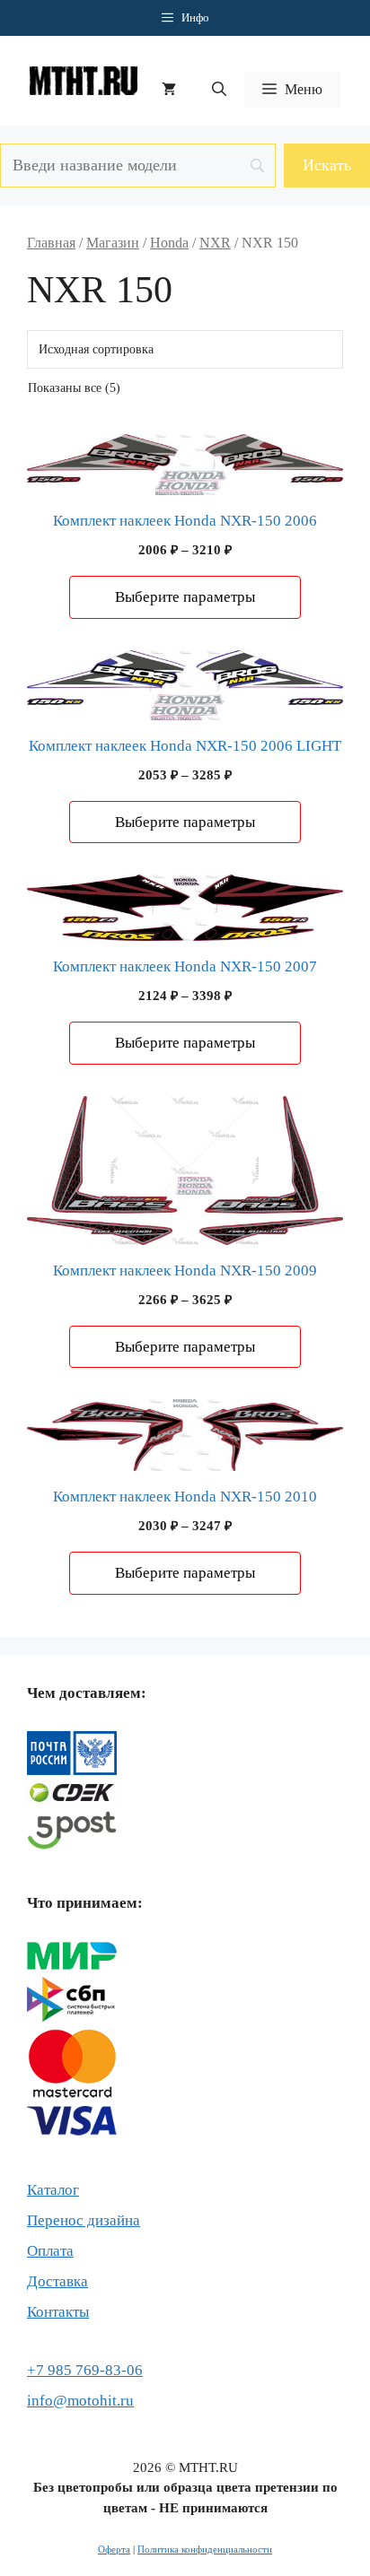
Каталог (53, 2190)
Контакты (58, 2312)
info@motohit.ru (80, 2401)
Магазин (113, 243)
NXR (215, 243)
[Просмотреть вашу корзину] (169, 90)
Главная (51, 243)
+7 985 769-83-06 (85, 2370)
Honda (169, 243)
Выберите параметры (185, 597)
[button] (219, 90)
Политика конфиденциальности (205, 2549)
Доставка (57, 2281)
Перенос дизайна (84, 2220)
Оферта (114, 2549)
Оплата (50, 2251)
